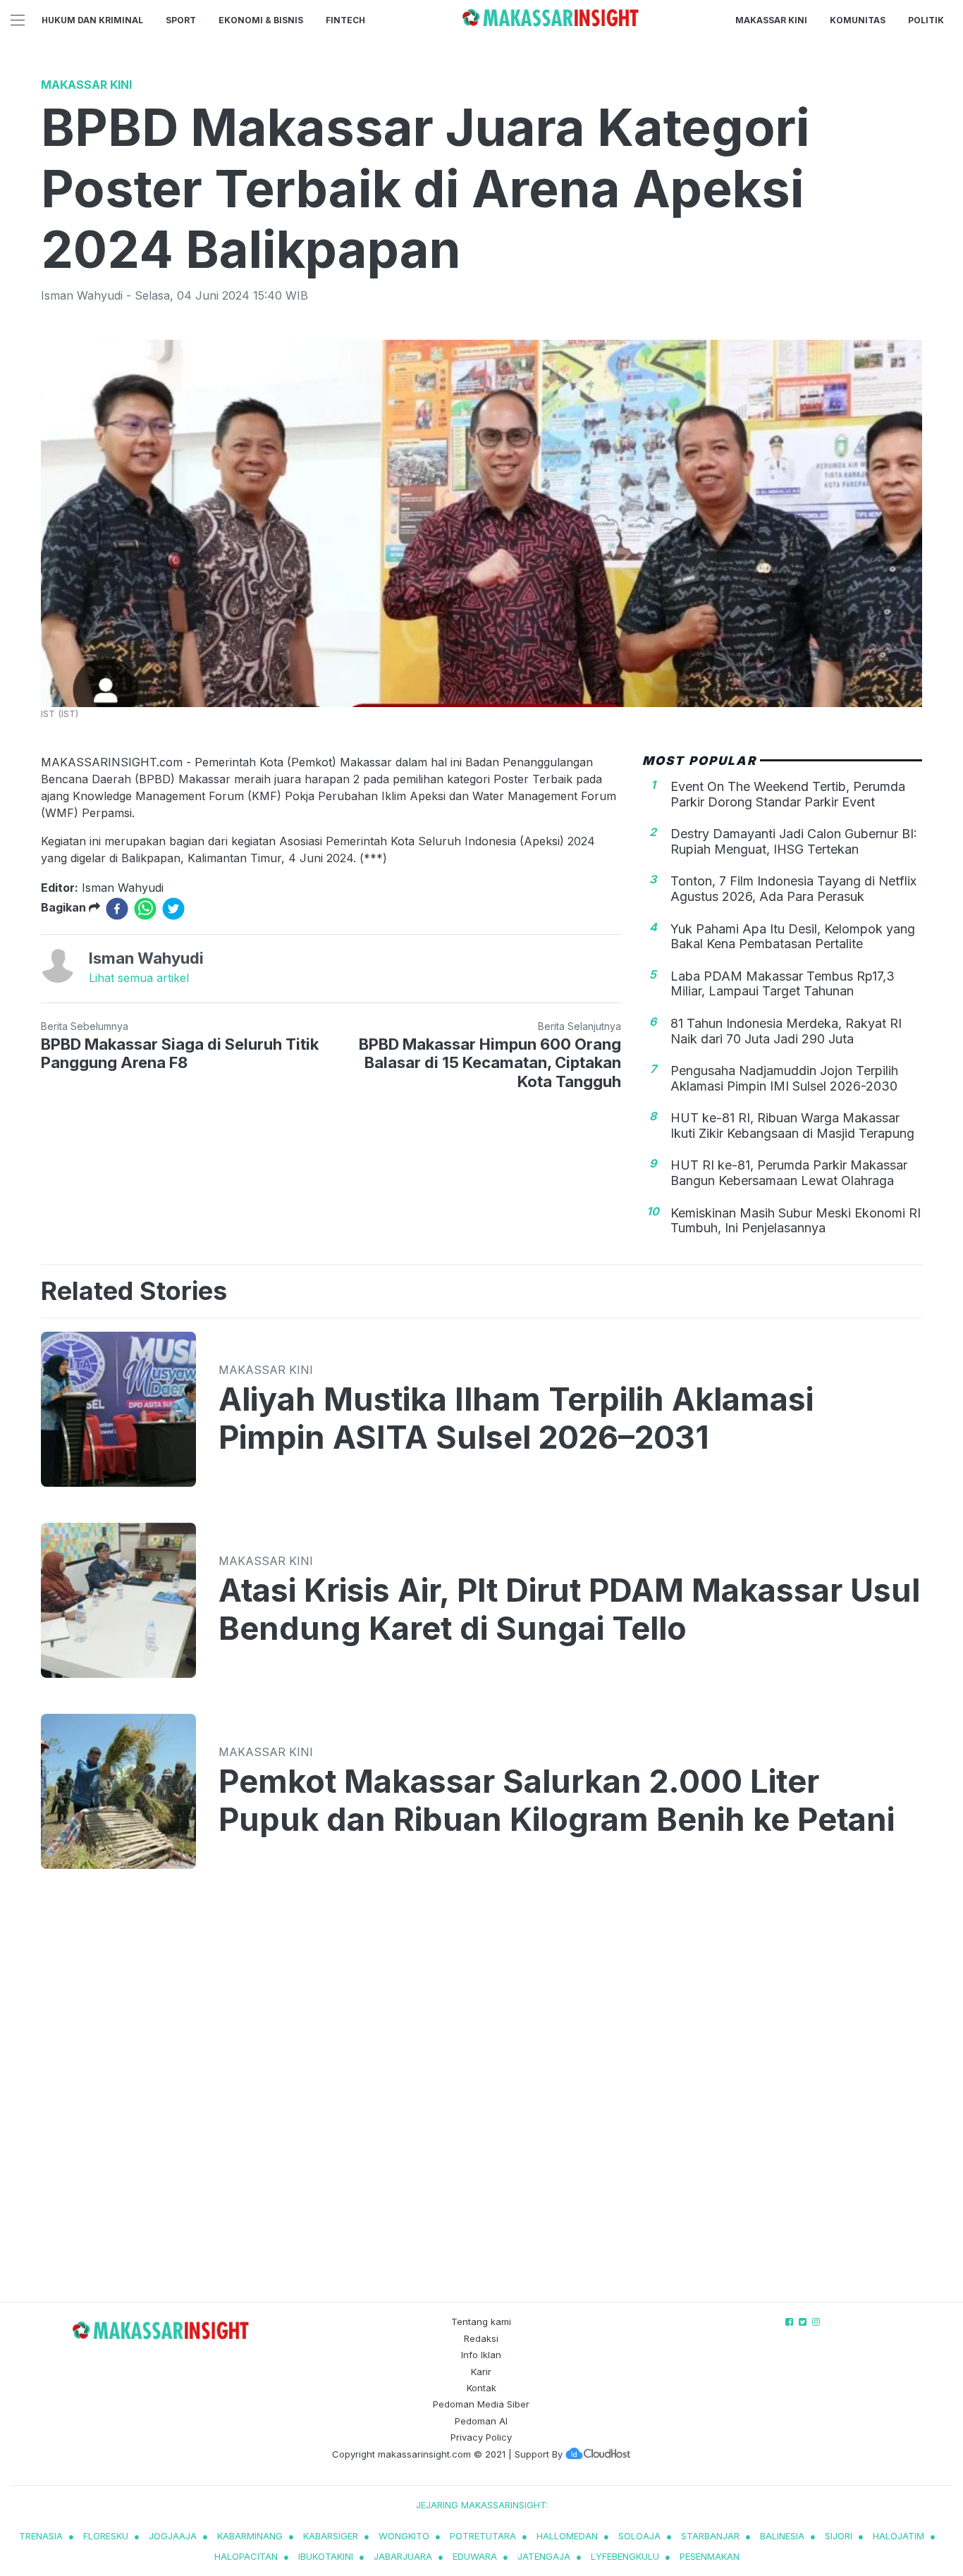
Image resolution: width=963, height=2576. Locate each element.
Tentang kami (481, 2322)
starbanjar (710, 2536)
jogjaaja (173, 2536)
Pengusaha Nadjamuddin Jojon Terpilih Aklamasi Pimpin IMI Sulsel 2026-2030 (784, 1078)
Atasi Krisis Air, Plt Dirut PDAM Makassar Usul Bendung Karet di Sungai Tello (569, 1609)
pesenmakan (710, 2556)
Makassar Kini (771, 20)
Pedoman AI (481, 2421)
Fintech (345, 20)
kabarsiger (331, 2536)
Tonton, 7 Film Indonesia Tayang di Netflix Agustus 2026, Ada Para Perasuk (793, 889)
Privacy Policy (481, 2437)
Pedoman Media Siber (481, 2404)
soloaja (639, 2536)
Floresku (106, 2536)
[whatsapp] (145, 909)
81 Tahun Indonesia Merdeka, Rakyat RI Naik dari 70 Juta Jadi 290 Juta (786, 1031)
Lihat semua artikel (139, 978)
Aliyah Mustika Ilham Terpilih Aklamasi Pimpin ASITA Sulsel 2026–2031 (516, 1418)
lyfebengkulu (625, 2556)
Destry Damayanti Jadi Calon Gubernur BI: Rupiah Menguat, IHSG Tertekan (794, 841)
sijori (839, 2536)
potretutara (483, 2536)
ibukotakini (326, 2556)
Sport (181, 20)
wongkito (404, 2536)
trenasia (41, 2536)
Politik (926, 20)
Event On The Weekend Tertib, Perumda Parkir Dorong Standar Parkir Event (788, 794)
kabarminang (250, 2536)
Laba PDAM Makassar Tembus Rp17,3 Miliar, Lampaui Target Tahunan (783, 984)
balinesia (782, 2536)
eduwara (475, 2556)
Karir (481, 2372)
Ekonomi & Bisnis (261, 20)
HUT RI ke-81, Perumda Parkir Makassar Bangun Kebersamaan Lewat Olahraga (789, 1173)
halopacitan (246, 2556)
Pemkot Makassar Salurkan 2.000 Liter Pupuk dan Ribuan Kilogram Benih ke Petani (557, 1801)
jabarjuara (403, 2556)
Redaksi (481, 2338)
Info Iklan (481, 2355)
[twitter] (173, 909)
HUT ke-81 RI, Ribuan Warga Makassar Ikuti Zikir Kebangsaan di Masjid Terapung (792, 1126)
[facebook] (117, 909)
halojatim (898, 2536)
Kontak (481, 2388)
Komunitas (858, 20)
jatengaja (544, 2556)
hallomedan (567, 2536)
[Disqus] (481, 2099)
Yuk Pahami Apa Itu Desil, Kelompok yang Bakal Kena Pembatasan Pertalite (793, 937)
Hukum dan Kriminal (92, 20)
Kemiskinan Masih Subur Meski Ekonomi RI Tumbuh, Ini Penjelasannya (796, 1221)
